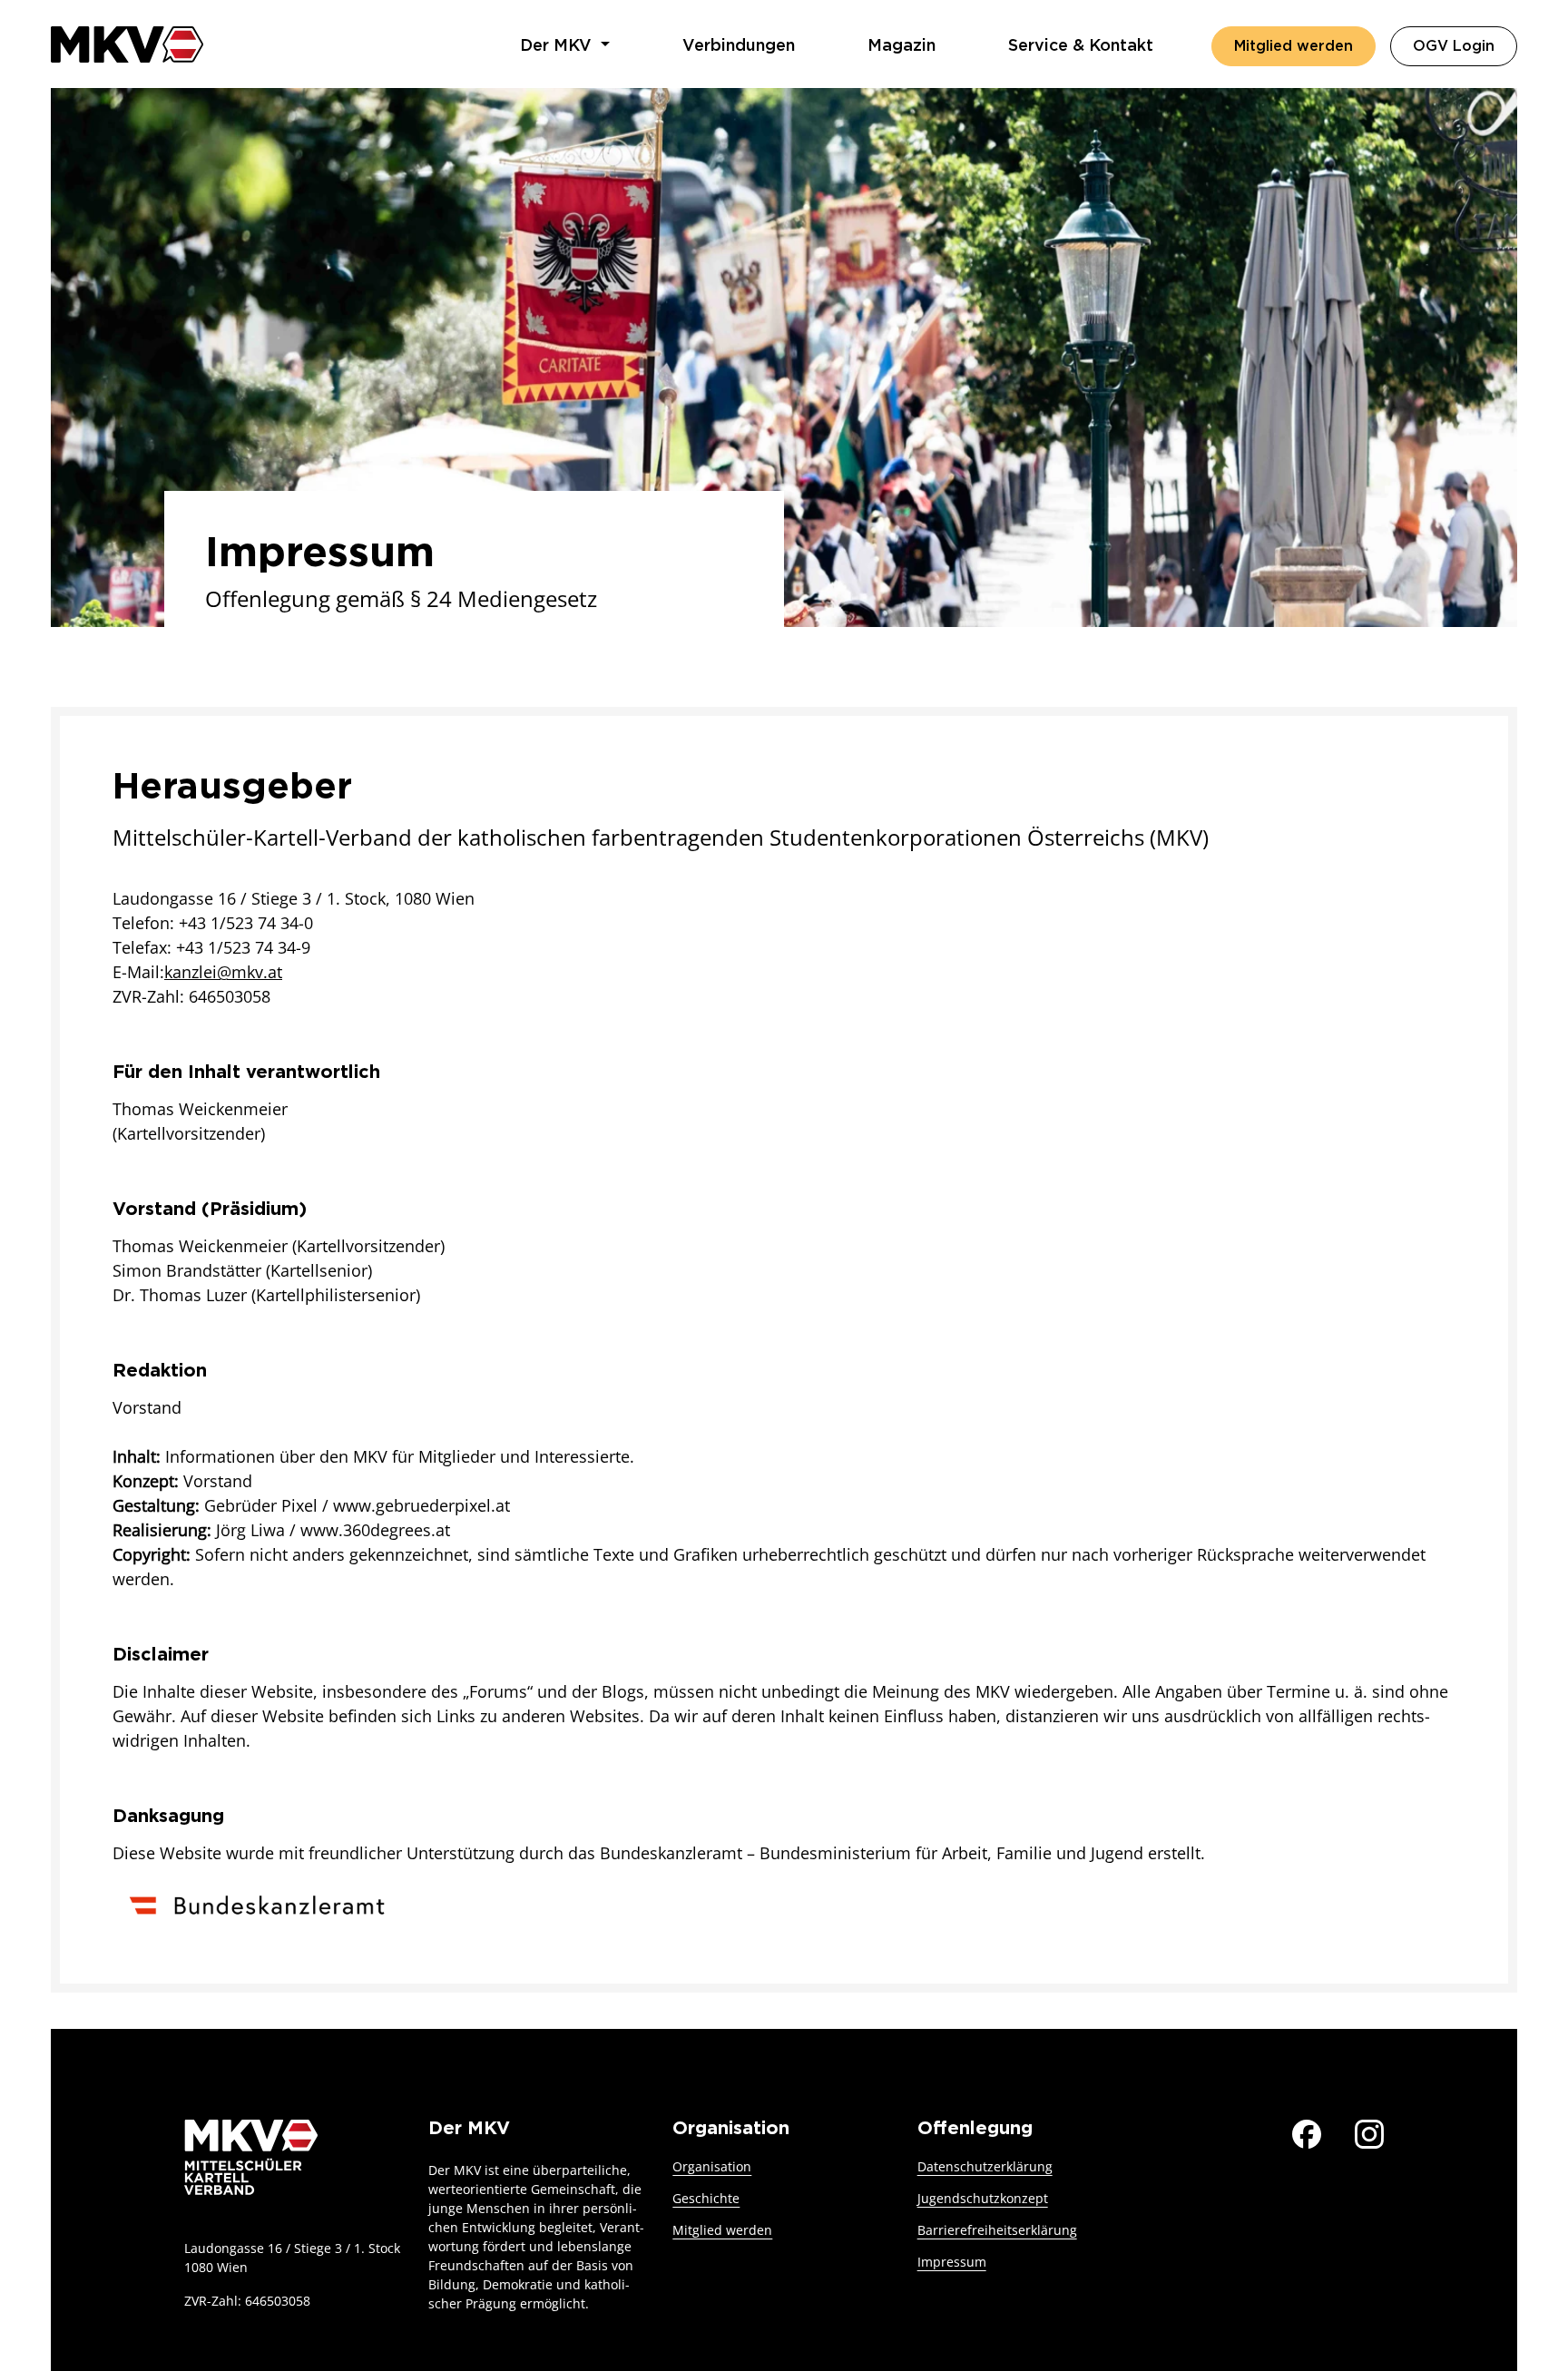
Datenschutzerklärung (985, 2166)
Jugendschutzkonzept (983, 2198)
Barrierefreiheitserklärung (997, 2230)
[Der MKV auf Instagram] (1369, 2132)
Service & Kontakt (1081, 46)
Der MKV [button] (558, 46)
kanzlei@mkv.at (223, 972)
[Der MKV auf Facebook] (1307, 2132)
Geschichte (706, 2198)
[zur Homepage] (127, 44)
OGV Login (1465, 46)
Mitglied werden (1294, 46)
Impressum (952, 2262)
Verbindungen (739, 46)
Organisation (712, 2166)
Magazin (902, 46)
